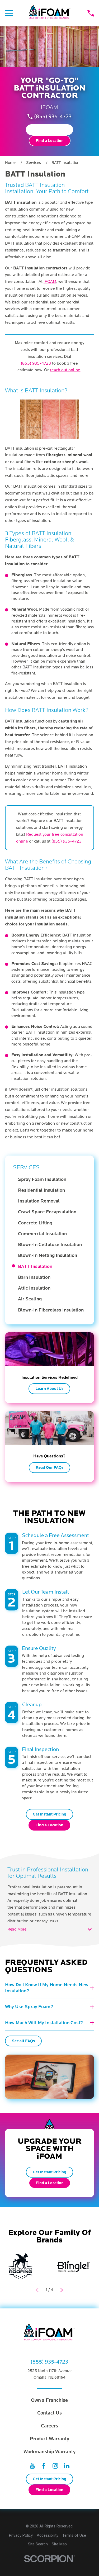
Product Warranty (49, 2439)
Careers (49, 2426)
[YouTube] (32, 2466)
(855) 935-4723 (53, 117)
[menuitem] (52, 1179)
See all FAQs (23, 2041)
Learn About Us (49, 1389)
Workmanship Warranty (49, 2452)
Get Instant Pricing (49, 130)
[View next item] (62, 2290)
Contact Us (49, 2413)
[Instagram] (55, 2466)
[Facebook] (44, 2466)
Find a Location (50, 141)
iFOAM (50, 282)
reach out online (65, 370)
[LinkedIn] (67, 2466)
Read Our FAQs (49, 1467)
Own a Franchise (49, 2400)
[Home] (50, 13)
